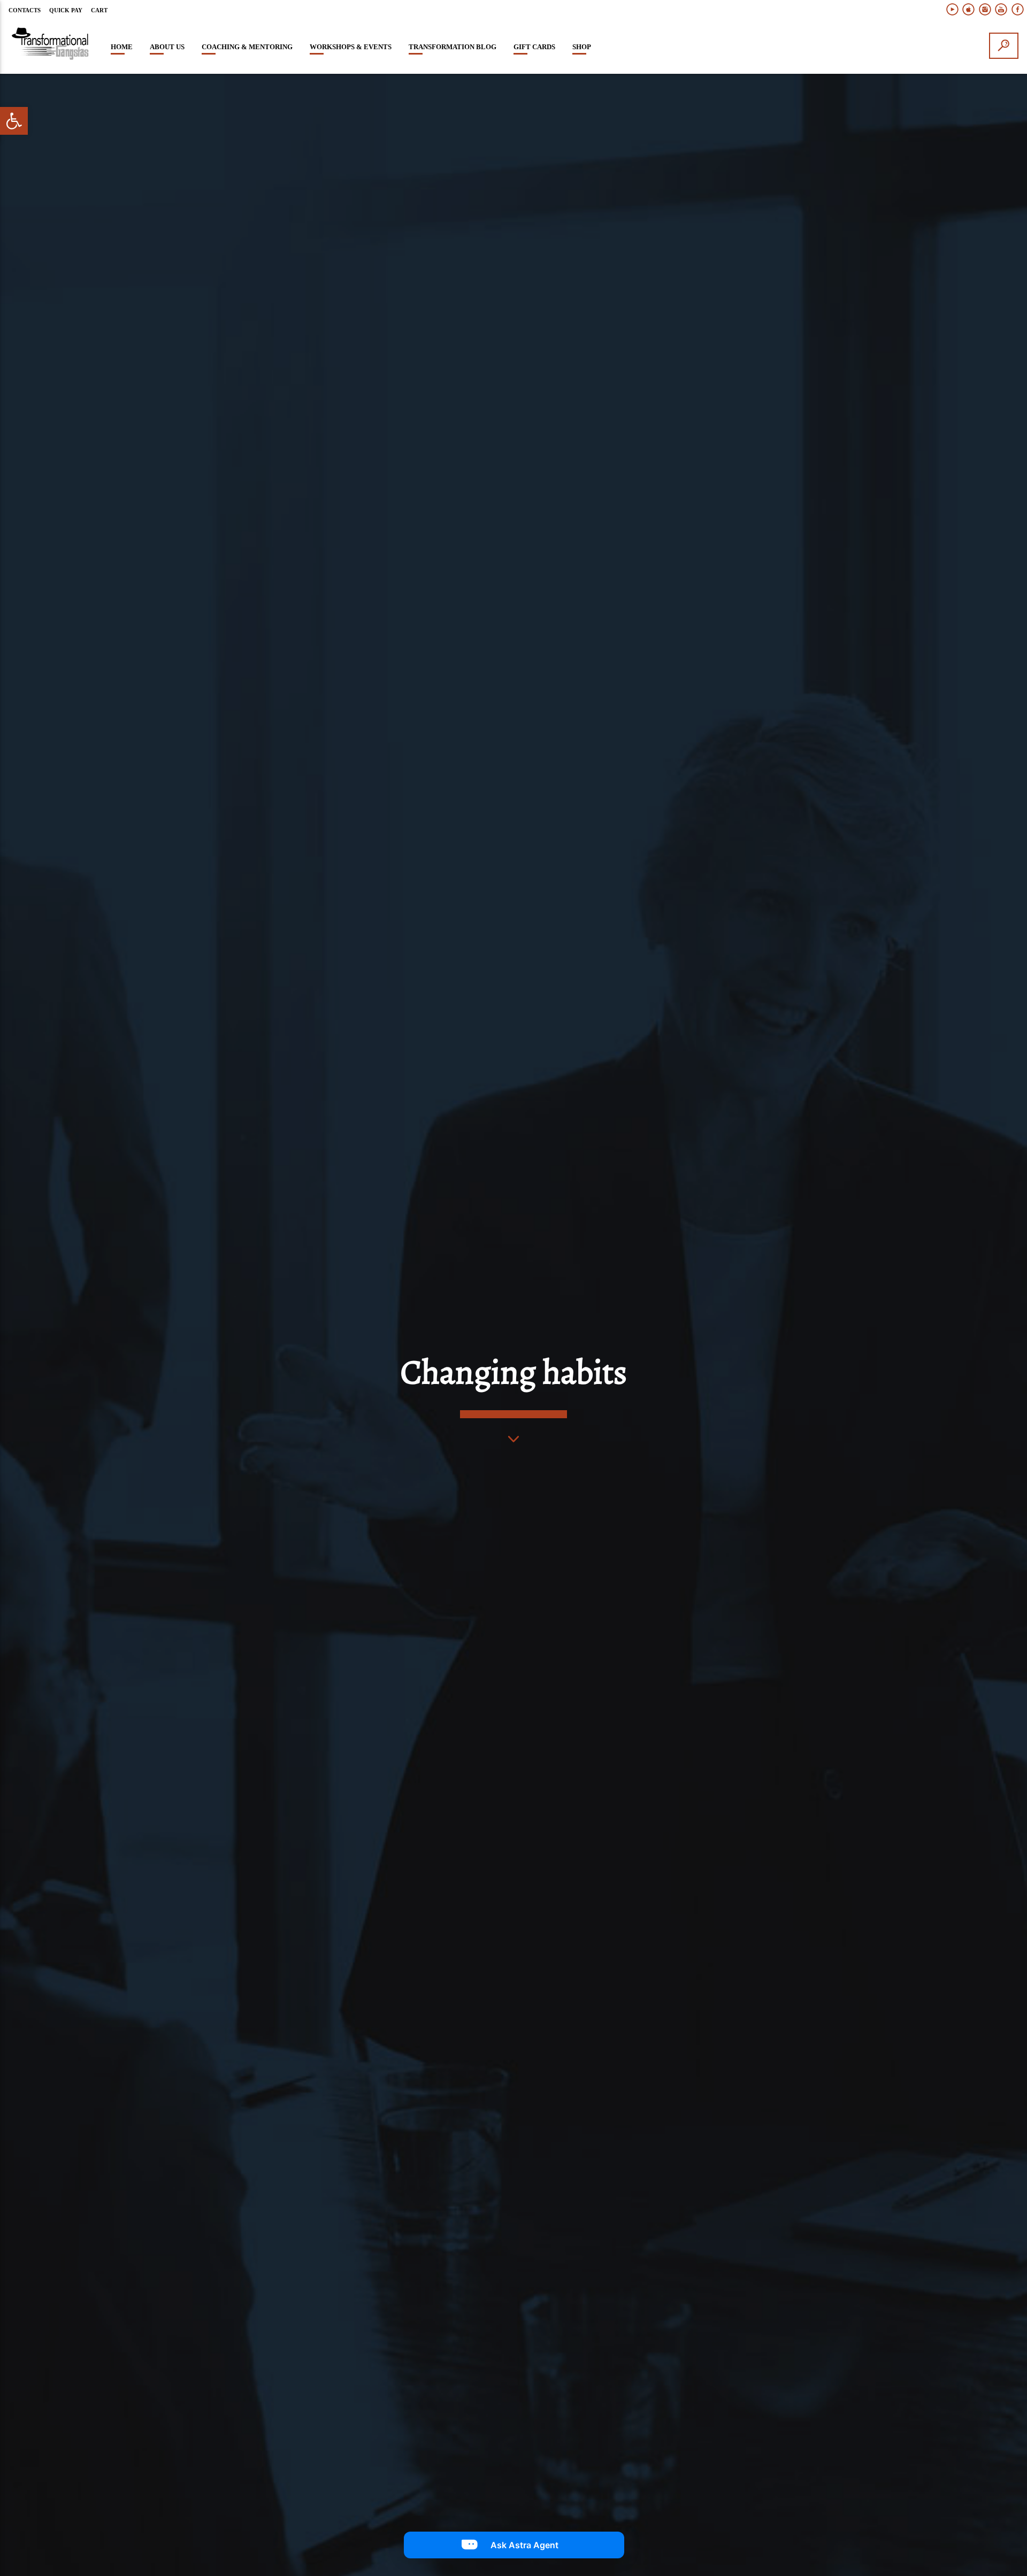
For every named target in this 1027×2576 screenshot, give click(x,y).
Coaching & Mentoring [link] (247, 47)
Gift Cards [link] (534, 47)
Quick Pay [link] (66, 10)
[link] (14, 121)
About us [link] (167, 47)
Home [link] (122, 47)
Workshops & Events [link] (351, 47)
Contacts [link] (25, 10)
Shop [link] (582, 47)
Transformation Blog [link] (453, 47)
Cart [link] (99, 10)
